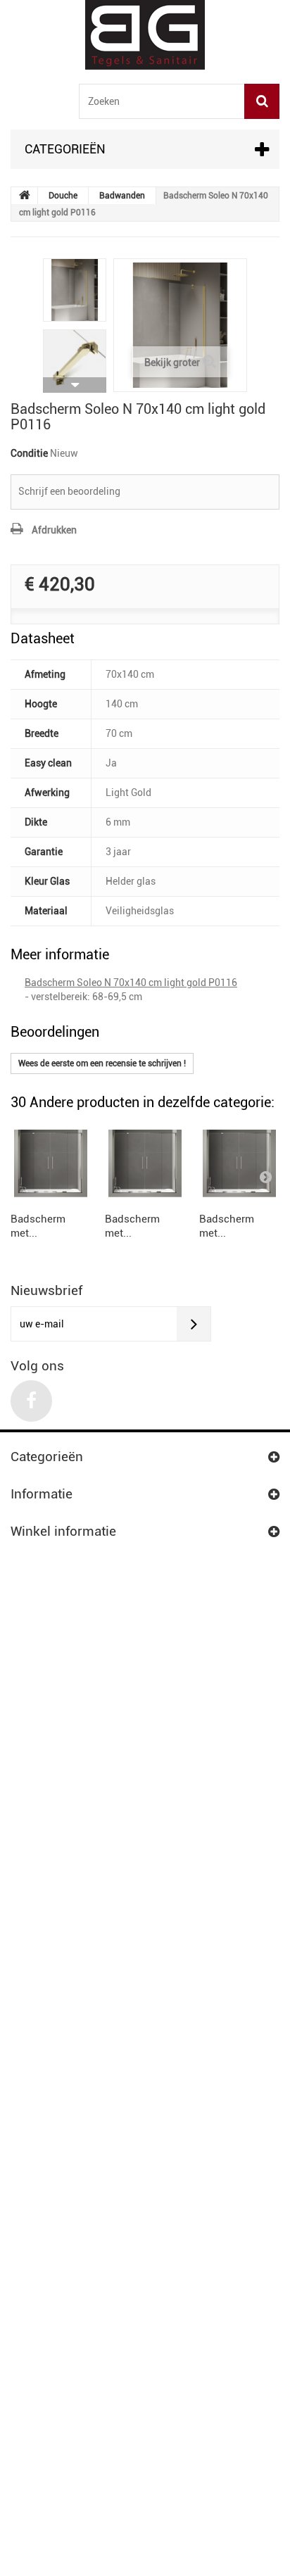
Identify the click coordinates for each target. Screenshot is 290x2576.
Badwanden (122, 196)
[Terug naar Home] (25, 196)
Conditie (29, 453)
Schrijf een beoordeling (69, 491)
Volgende (75, 385)
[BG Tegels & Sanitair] (145, 35)
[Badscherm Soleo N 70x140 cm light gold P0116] (75, 290)
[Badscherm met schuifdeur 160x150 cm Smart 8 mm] (239, 1163)
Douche (63, 196)
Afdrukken (54, 530)
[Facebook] (31, 1401)
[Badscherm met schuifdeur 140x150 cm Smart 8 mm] (51, 1163)
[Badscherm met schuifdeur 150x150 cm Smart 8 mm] (145, 1163)
